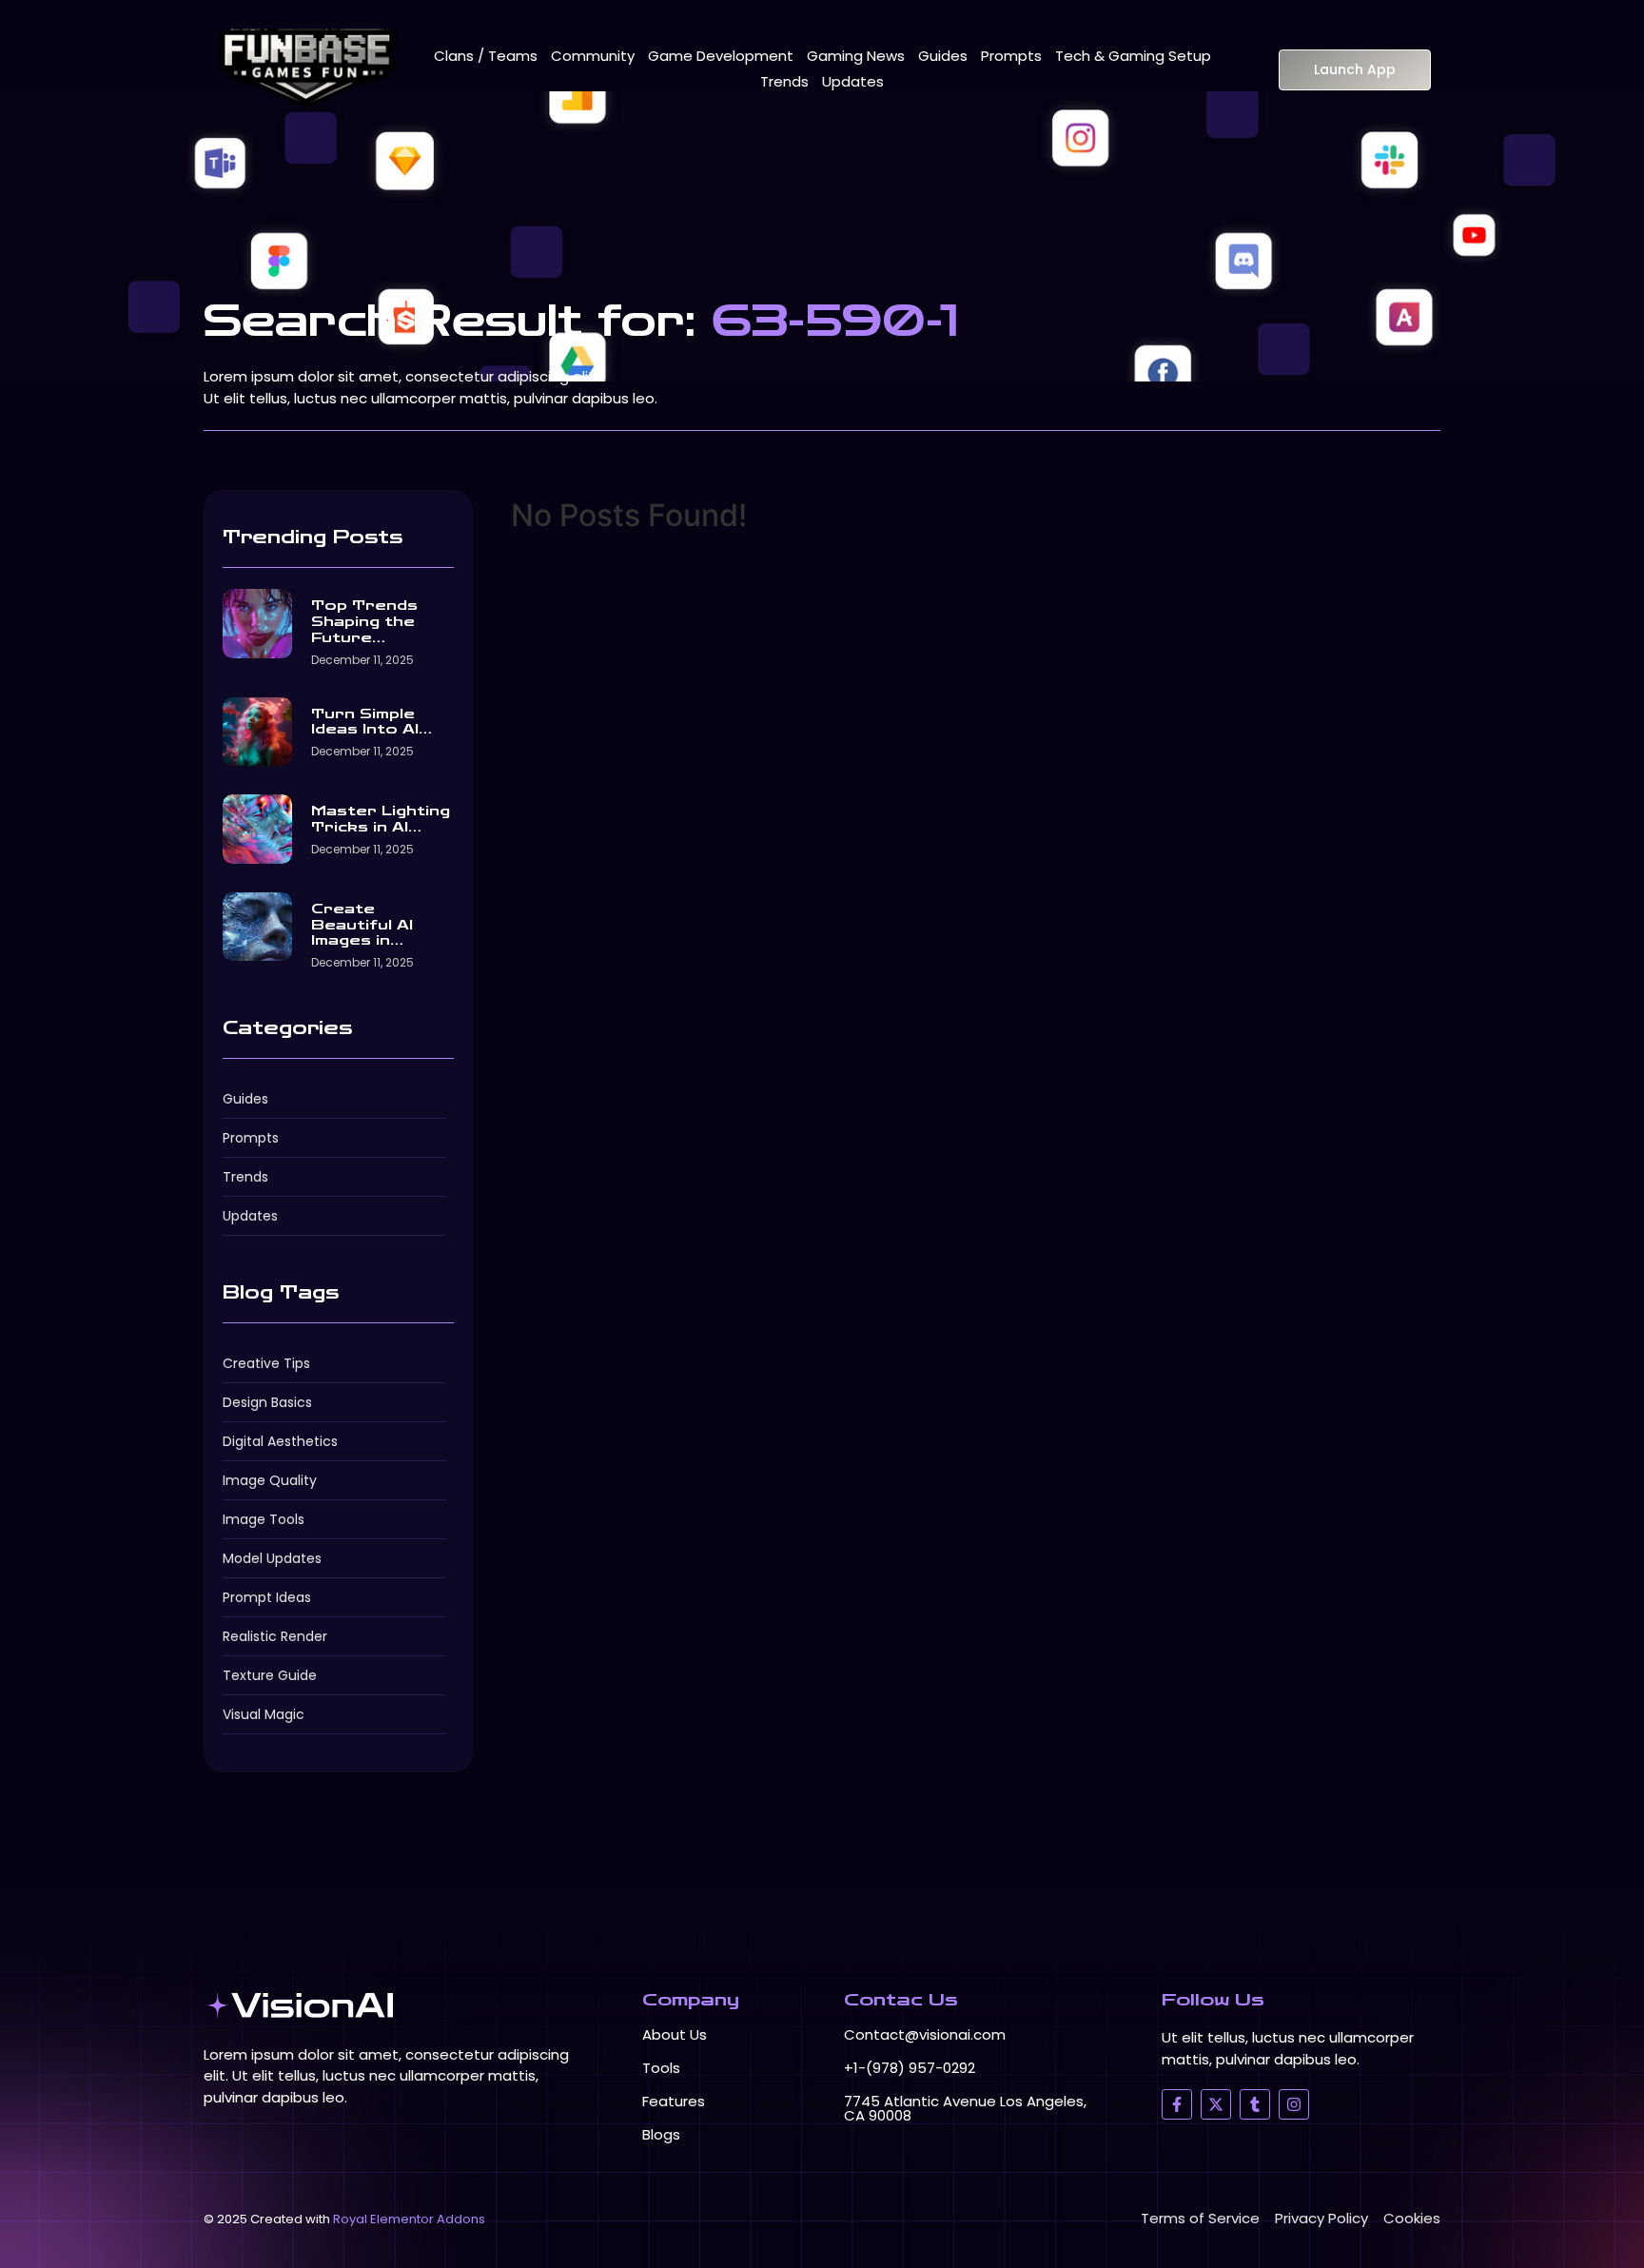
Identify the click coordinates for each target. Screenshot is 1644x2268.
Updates (853, 81)
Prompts (1011, 56)
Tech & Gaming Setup (1133, 56)
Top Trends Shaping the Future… (364, 622)
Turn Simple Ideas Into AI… (372, 723)
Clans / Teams (486, 56)
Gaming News (856, 56)
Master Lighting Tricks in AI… (381, 820)
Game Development (721, 56)
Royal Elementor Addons (409, 2219)
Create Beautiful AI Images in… (362, 926)
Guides (943, 56)
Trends (784, 81)
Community (593, 56)
